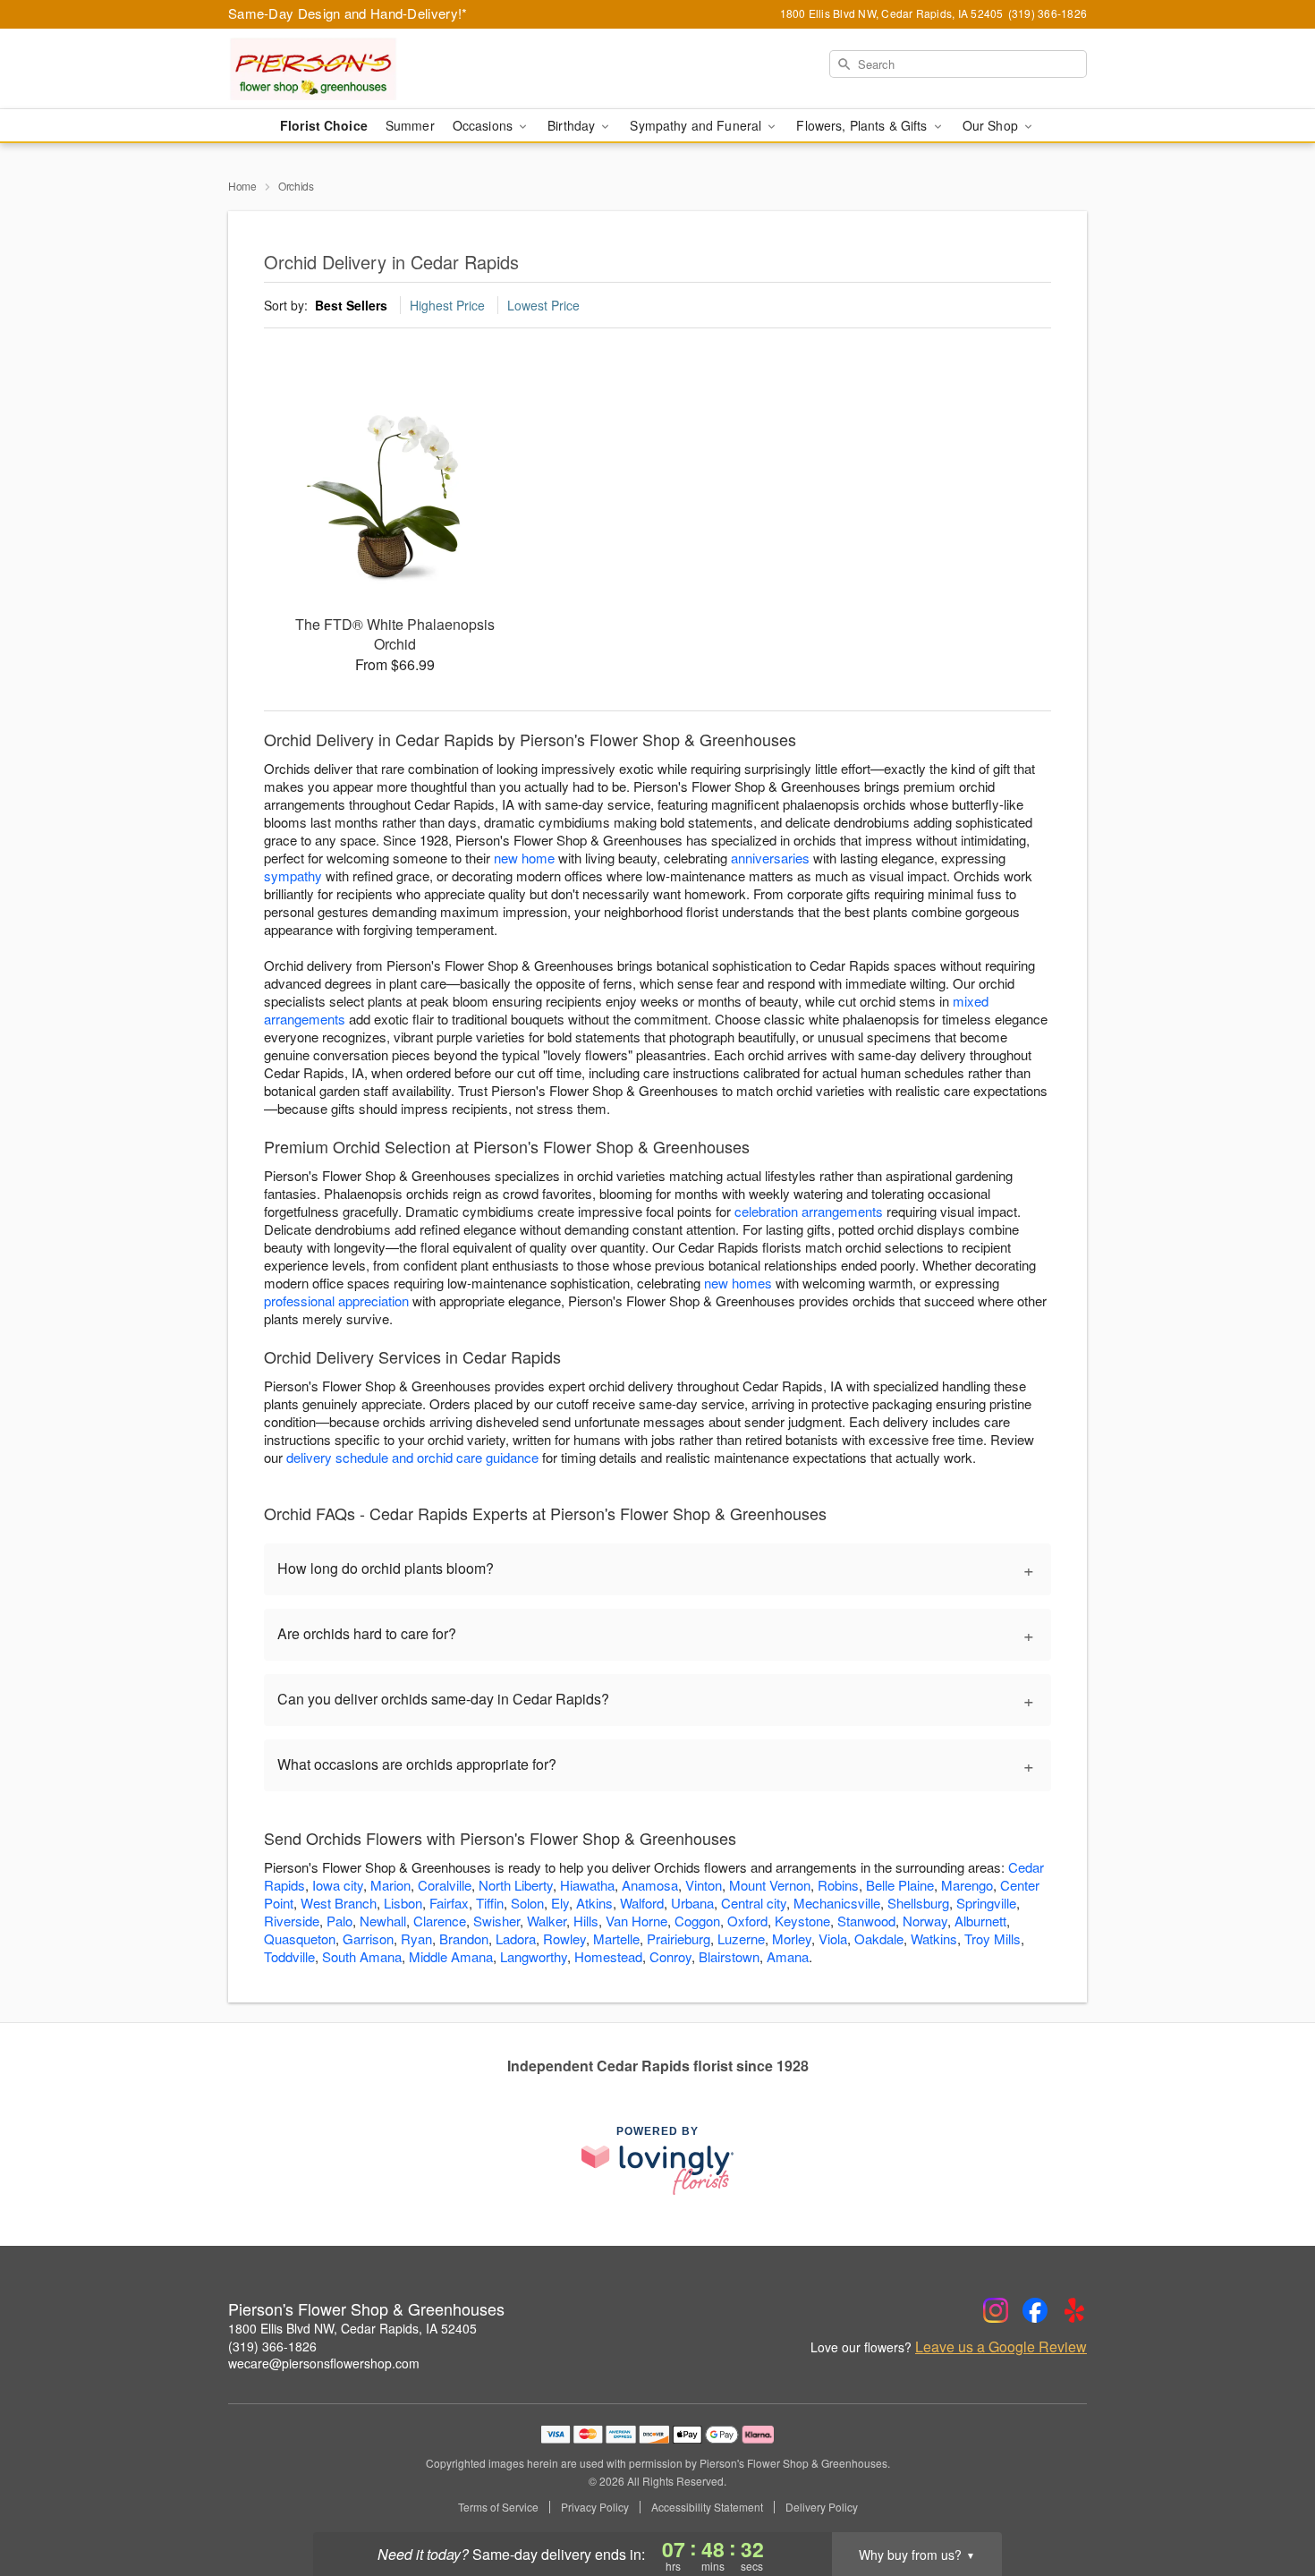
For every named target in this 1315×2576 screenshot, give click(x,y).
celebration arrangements (809, 1211)
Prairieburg (679, 1938)
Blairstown (729, 1956)
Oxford (747, 1921)
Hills (586, 1921)
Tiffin (490, 1903)
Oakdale (879, 1938)
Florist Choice (324, 125)
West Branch (339, 1903)
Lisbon (403, 1903)
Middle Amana (451, 1956)
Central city (754, 1903)
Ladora (516, 1938)
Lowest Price (543, 305)
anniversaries (770, 858)
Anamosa (650, 1885)
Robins (838, 1885)
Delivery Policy (822, 2507)
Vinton (704, 1885)
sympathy (293, 876)
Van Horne (636, 1921)
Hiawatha (587, 1885)
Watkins (934, 1938)
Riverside (292, 1921)
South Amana (362, 1956)
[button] (1268, 2500)
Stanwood (866, 1921)
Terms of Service (498, 2507)
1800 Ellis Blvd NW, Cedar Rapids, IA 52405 (352, 2328)
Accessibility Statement (707, 2507)
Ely (560, 1903)
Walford (642, 1903)
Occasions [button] (484, 125)
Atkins (594, 1903)
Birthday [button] (573, 125)
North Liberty (516, 1885)
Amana (788, 1956)
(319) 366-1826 (272, 2346)
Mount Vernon (770, 1885)
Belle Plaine (900, 1885)
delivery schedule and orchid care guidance (412, 1457)
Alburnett (980, 1921)
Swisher (496, 1921)
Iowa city (338, 1885)
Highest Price (447, 305)
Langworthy (534, 1956)
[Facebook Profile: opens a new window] (1035, 2310)
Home (242, 186)
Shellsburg (918, 1903)
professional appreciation (336, 1301)
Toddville (289, 1956)
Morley (792, 1938)
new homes (738, 1283)
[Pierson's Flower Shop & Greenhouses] (357, 69)
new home (524, 858)
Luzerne (741, 1938)
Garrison (368, 1938)
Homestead (608, 1956)
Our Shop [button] (992, 125)
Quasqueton (300, 1938)
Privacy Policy (595, 2507)
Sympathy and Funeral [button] (697, 125)
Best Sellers (351, 305)
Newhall (383, 1921)
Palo (339, 1921)
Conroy (670, 1956)
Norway (925, 1921)
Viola (833, 1938)
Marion (390, 1885)
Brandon (464, 1938)
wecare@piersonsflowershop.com (324, 2363)
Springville (986, 1903)
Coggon (697, 1921)
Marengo (967, 1885)
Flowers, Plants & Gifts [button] (863, 125)
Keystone (802, 1921)
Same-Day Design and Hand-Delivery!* (348, 13)
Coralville (445, 1885)
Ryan (416, 1938)
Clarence (440, 1921)
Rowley (564, 1938)
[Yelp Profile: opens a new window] (1074, 2310)
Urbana (692, 1903)
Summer (410, 125)
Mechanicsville (837, 1903)
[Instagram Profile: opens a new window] (996, 2310)
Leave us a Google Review (1001, 2347)
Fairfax (449, 1903)
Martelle (616, 1938)
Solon (527, 1903)
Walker (547, 1921)
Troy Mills (993, 1938)
